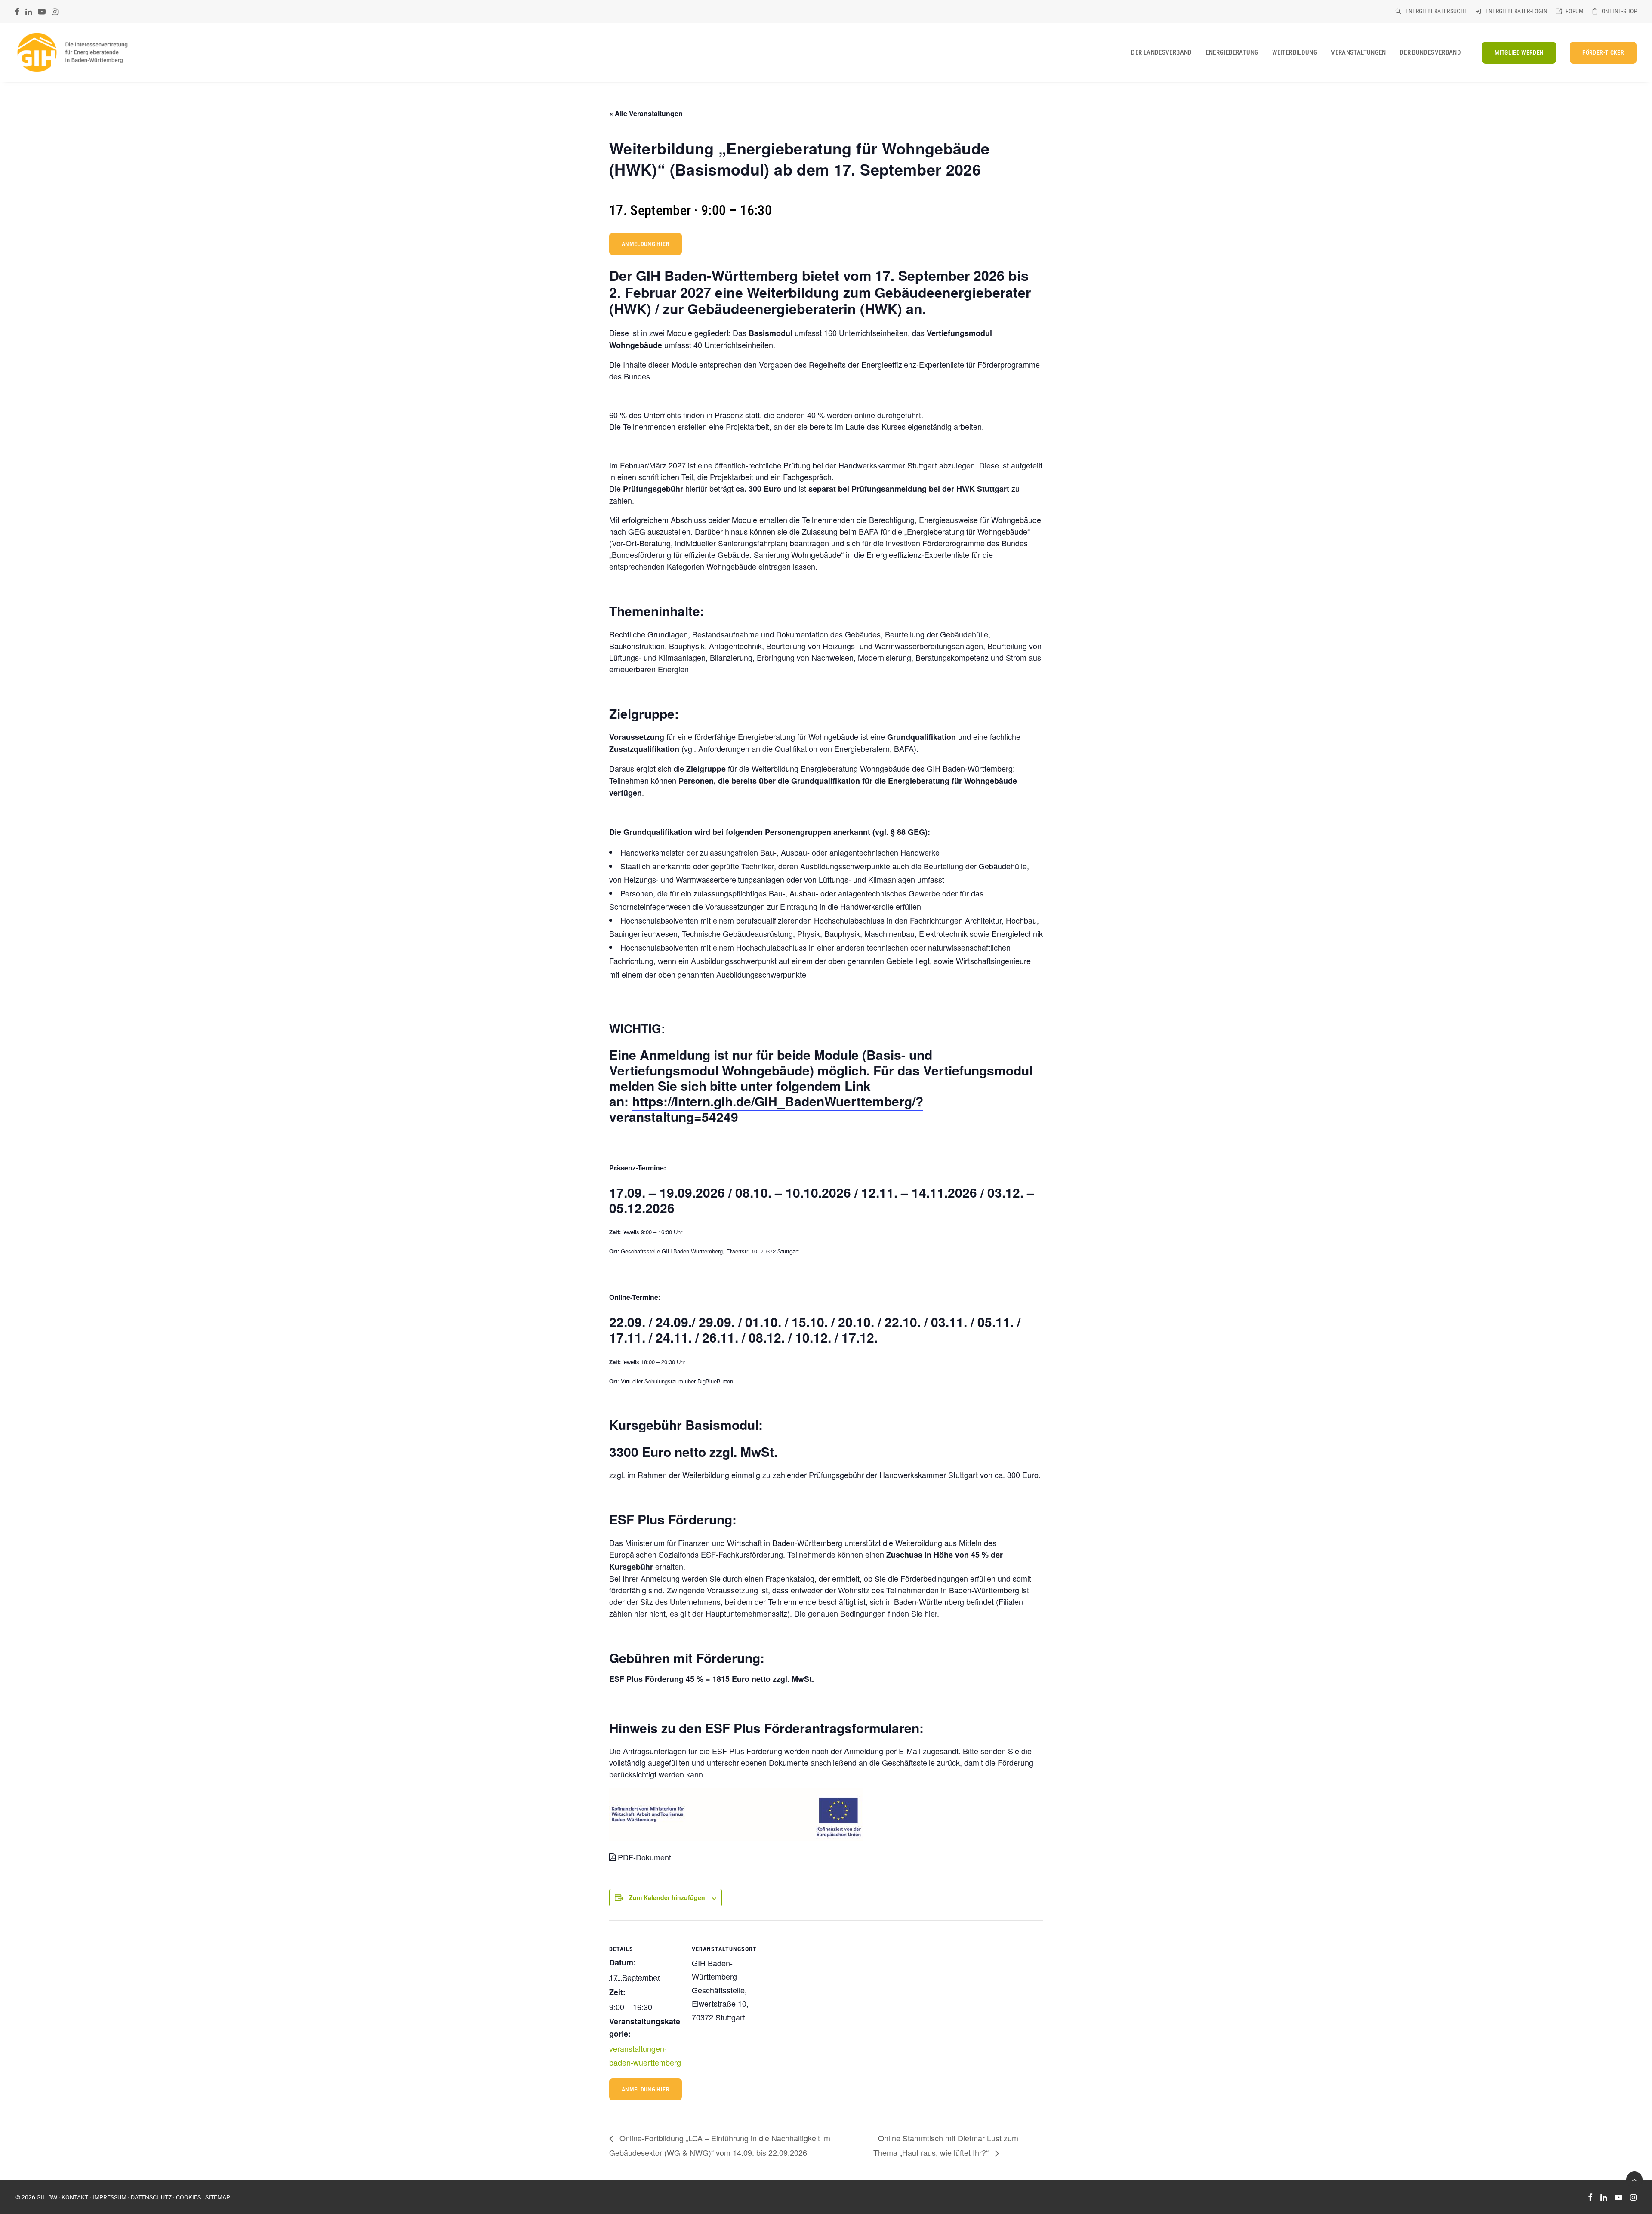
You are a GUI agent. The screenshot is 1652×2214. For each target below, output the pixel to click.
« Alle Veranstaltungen (646, 113)
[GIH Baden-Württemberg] (72, 52)
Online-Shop (1620, 11)
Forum (1575, 11)
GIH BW (47, 2197)
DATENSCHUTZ (151, 2197)
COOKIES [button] (188, 2197)
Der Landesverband (1161, 52)
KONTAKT (75, 2197)
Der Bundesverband (1430, 52)
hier (931, 1613)
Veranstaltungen (1359, 52)
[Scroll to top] (1634, 2179)
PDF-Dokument (643, 1857)
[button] (17, 12)
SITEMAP (218, 2197)
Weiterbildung (1295, 52)
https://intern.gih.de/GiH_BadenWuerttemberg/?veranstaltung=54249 (766, 1109)
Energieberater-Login (1517, 11)
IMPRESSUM (109, 2197)
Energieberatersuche (1437, 11)
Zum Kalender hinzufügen (667, 1897)
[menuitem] (1431, 11)
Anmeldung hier (646, 244)
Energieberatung (1232, 52)
